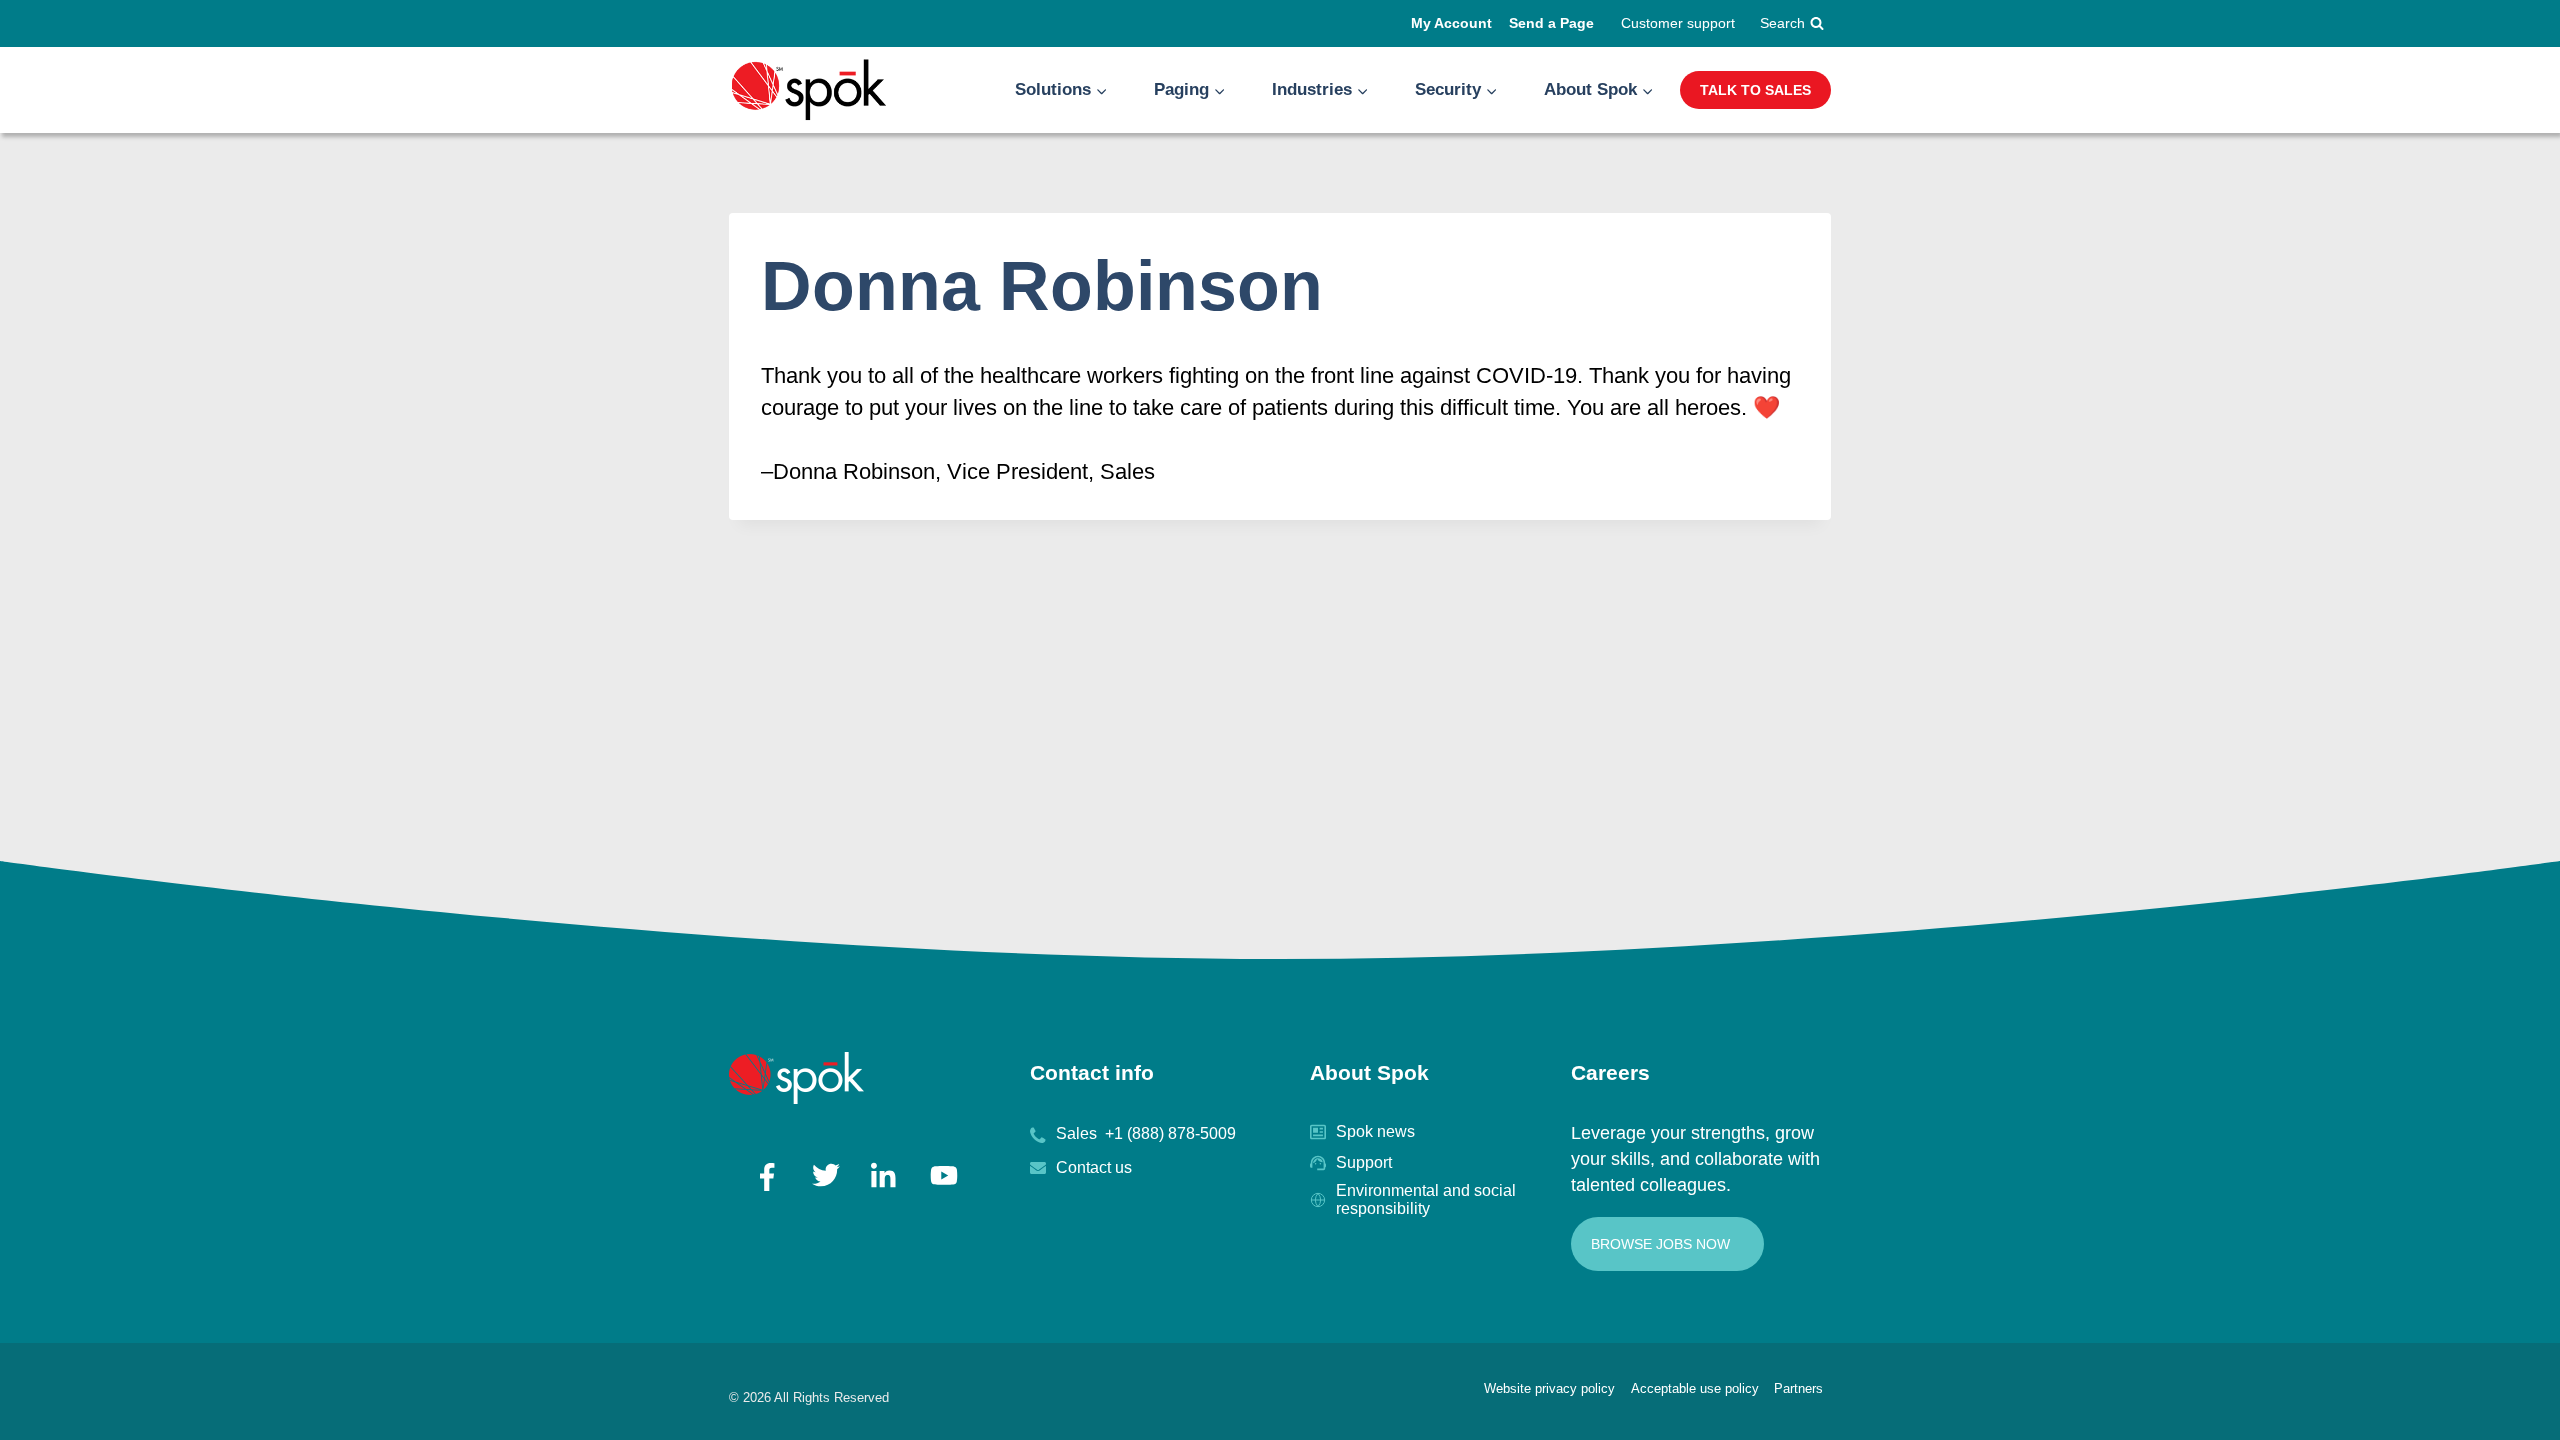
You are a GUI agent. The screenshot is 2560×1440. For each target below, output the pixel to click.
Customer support (1678, 23)
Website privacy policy (1549, 1388)
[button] (1101, 90)
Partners (1798, 1388)
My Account (1451, 23)
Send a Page (1551, 23)
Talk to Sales (1755, 90)
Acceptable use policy (1695, 1388)
